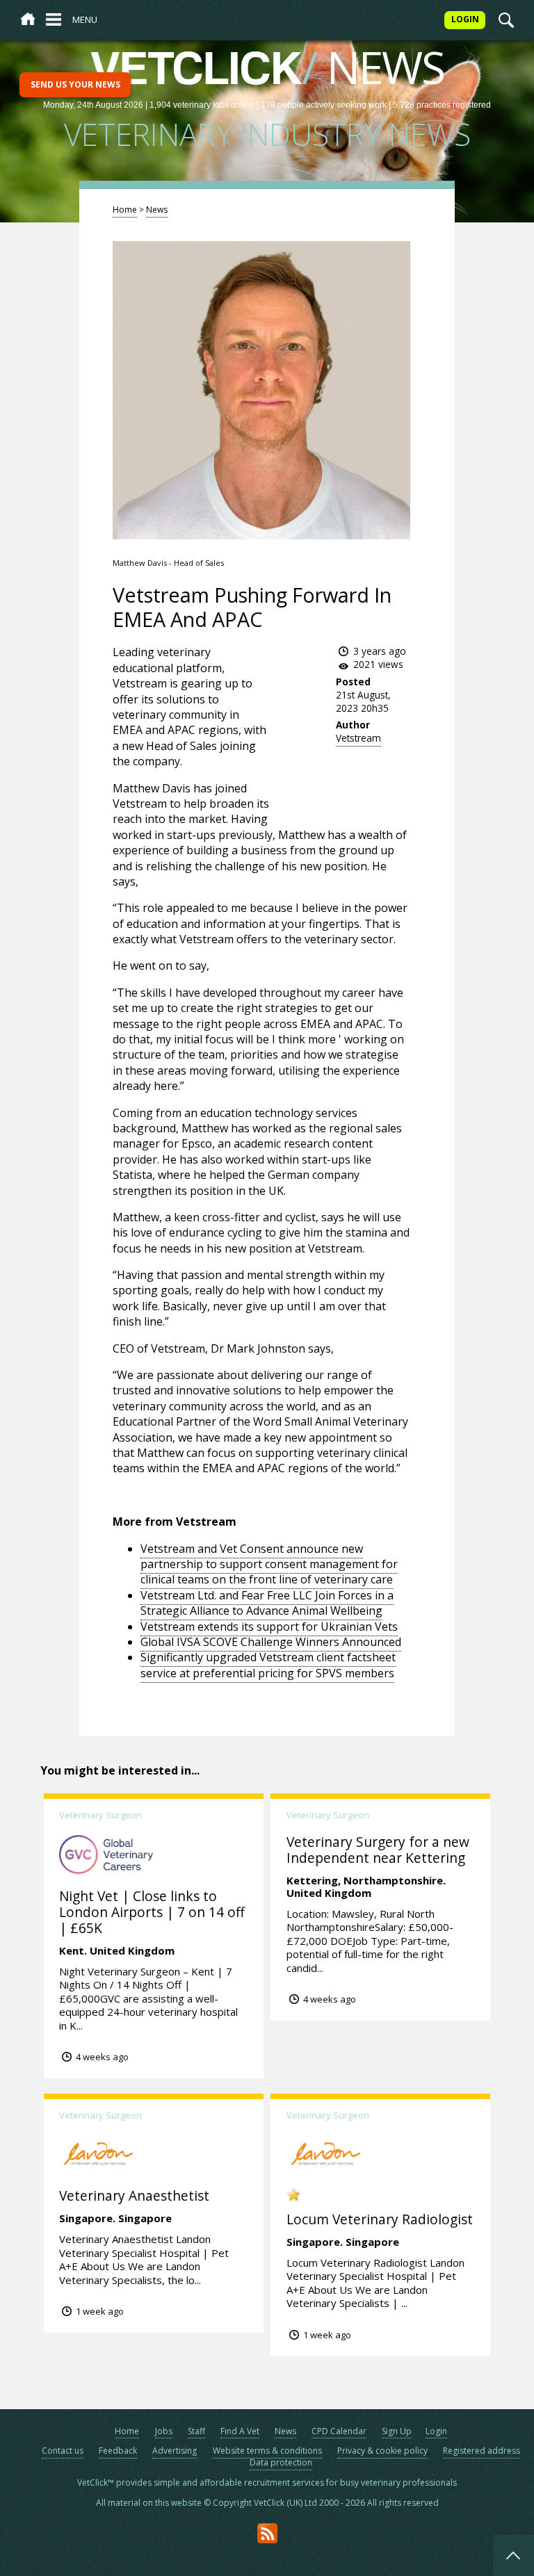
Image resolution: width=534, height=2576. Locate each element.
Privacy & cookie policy (382, 2451)
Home (125, 210)
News (157, 210)
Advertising (175, 2451)
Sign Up (397, 2431)
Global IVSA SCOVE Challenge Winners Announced (271, 1642)
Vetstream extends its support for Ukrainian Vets (269, 1627)
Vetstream (358, 738)
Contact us (63, 2451)
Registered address (482, 2451)
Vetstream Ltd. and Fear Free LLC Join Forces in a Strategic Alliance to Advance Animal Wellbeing (267, 1603)
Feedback (118, 2451)
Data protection (281, 2462)
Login (436, 2431)
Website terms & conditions (267, 2451)
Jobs (164, 2431)
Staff (196, 2431)
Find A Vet (240, 2431)
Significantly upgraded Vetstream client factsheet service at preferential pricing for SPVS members (268, 1665)
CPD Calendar (339, 2431)
